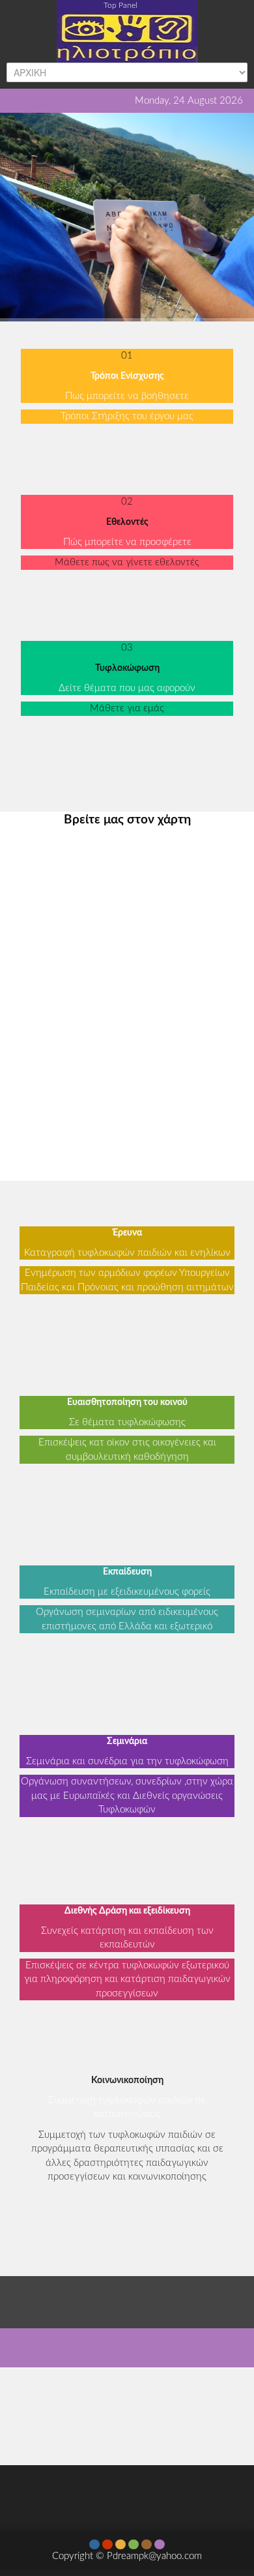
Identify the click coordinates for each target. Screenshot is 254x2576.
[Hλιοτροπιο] (127, 30)
